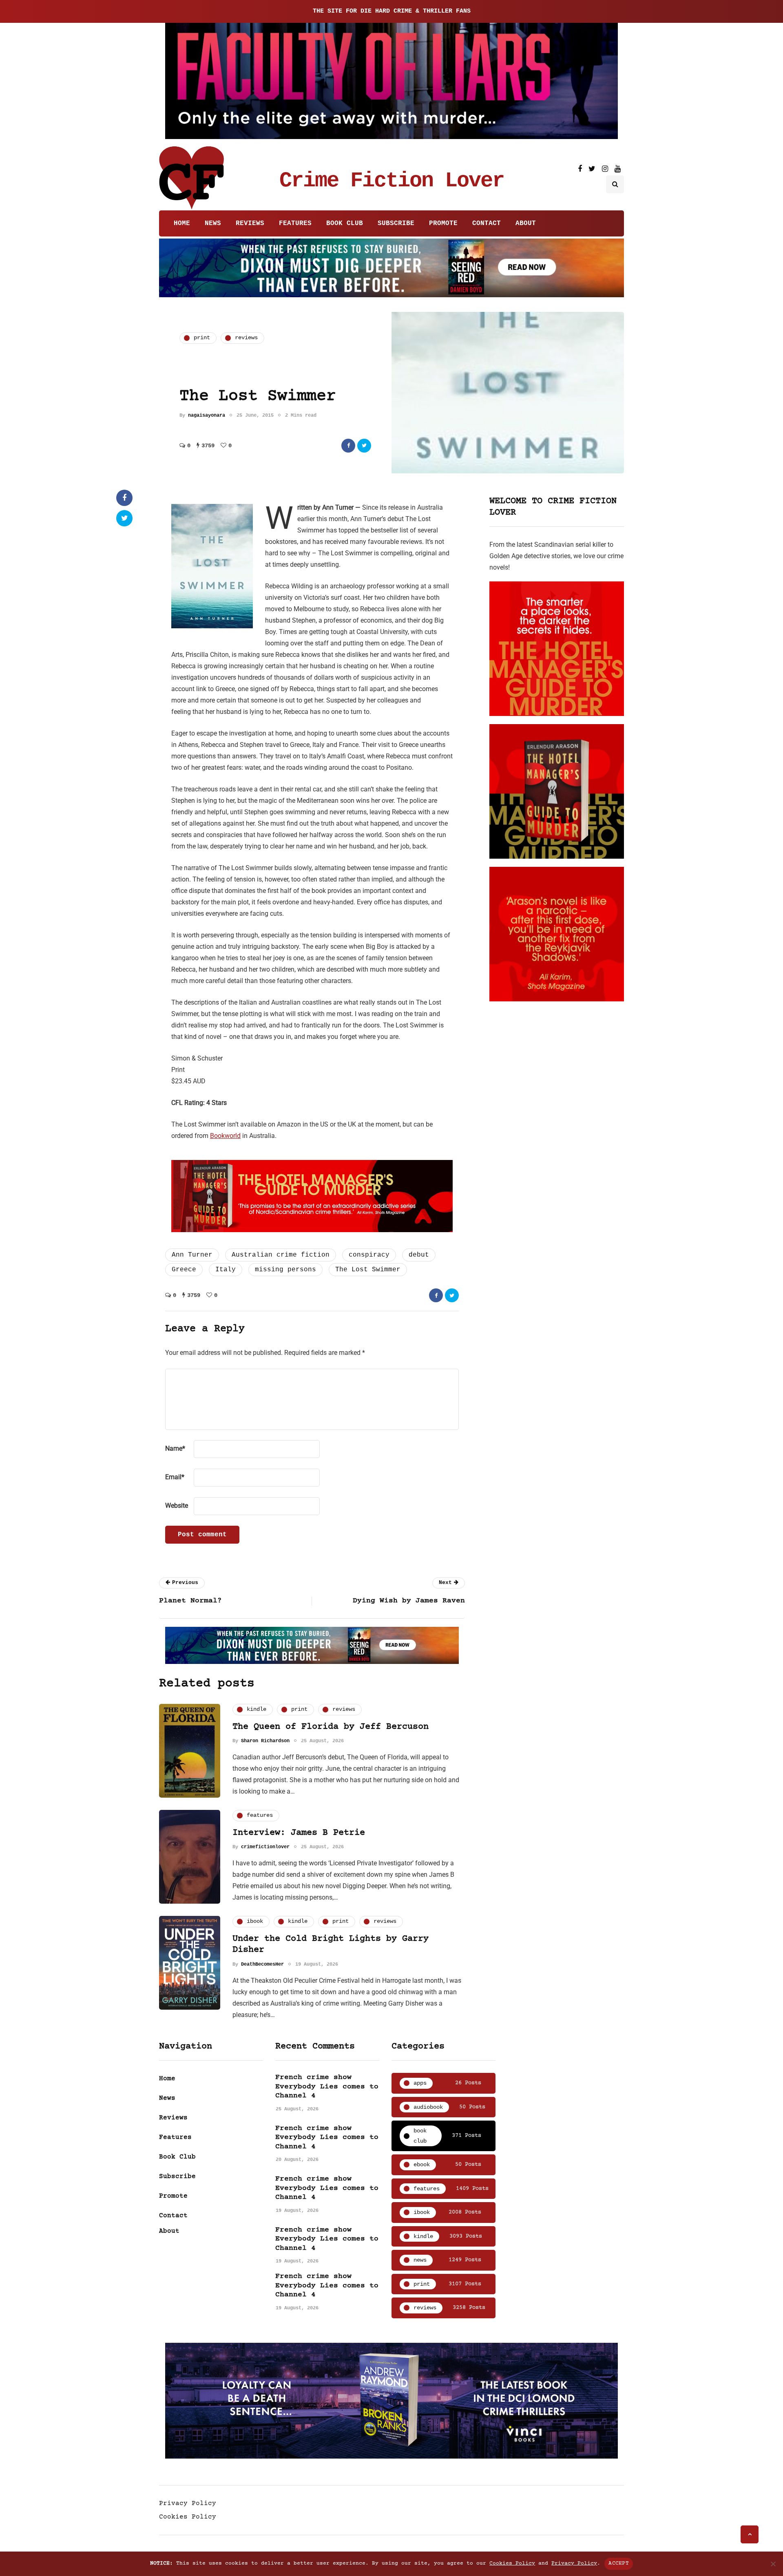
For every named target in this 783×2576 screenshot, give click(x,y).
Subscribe (396, 223)
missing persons (285, 1270)
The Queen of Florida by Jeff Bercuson (331, 1727)
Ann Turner (192, 1255)
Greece (184, 1270)
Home (182, 223)
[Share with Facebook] (348, 446)
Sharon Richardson (265, 1741)
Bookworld (225, 1136)
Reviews (250, 223)
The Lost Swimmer (368, 1270)
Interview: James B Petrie (299, 1833)
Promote (443, 223)
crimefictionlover (265, 1847)
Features (295, 223)
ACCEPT (619, 2563)
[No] (773, 2564)
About (526, 223)
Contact (487, 223)
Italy (226, 1270)
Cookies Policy (188, 2517)
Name (175, 1448)
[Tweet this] (364, 446)
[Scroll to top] (750, 2534)
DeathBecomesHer (262, 1964)
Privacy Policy (188, 2503)
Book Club (345, 223)
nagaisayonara (207, 415)
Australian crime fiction (281, 1255)
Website (177, 1506)
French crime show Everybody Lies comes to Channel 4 (327, 2087)
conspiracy (369, 1255)
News (213, 223)
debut (419, 1255)
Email (175, 1477)
